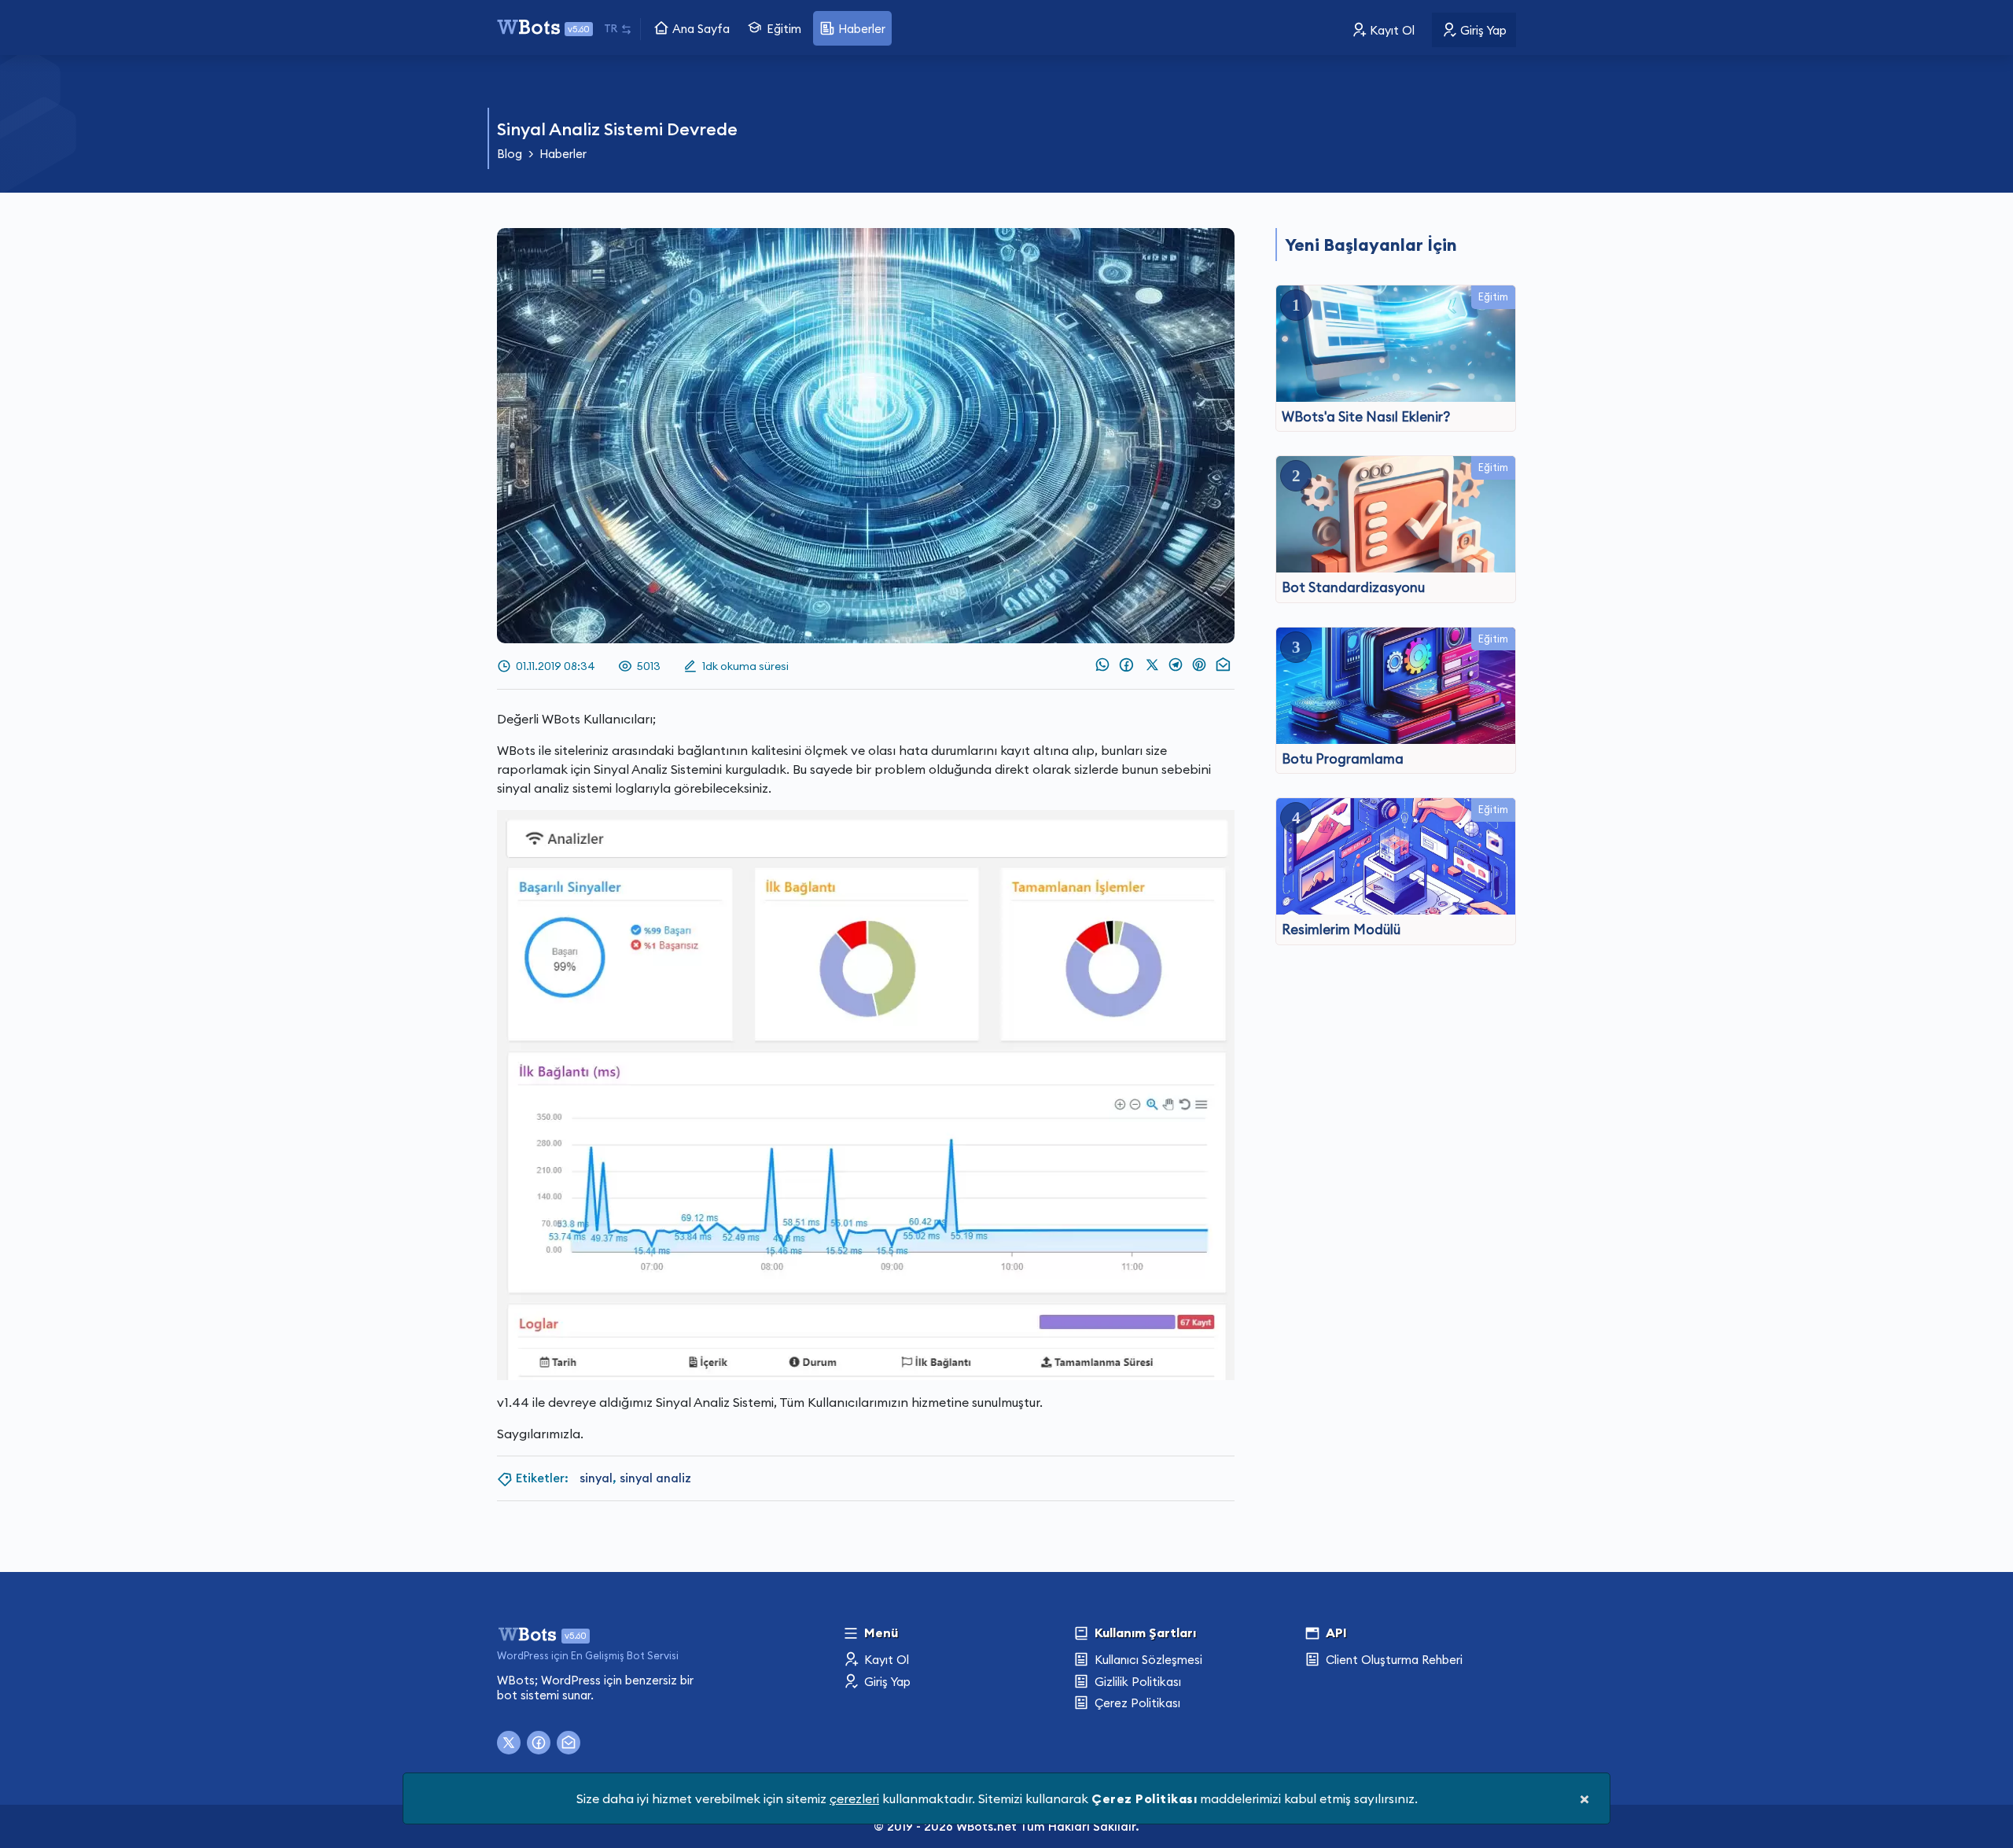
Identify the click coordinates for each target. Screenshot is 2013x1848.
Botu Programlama (1343, 759)
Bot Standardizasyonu (1353, 587)
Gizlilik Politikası (1136, 1682)
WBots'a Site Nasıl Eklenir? (1366, 417)
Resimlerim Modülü (1341, 930)
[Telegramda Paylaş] (1177, 665)
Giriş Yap (1482, 30)
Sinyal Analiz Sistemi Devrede (617, 129)
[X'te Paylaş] (1154, 665)
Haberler (860, 29)
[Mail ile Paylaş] (1222, 665)
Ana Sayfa (699, 29)
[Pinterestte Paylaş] (1198, 665)
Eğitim (782, 29)
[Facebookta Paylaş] (1126, 665)
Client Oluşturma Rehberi (1393, 1660)
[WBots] (528, 1633)
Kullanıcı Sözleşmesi (1147, 1660)
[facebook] (539, 1743)
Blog (510, 154)
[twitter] (509, 1743)
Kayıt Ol (1391, 30)
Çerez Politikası (1136, 1703)
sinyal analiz (655, 1478)
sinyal (596, 1478)
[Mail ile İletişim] (569, 1743)
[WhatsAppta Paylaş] (1101, 665)
